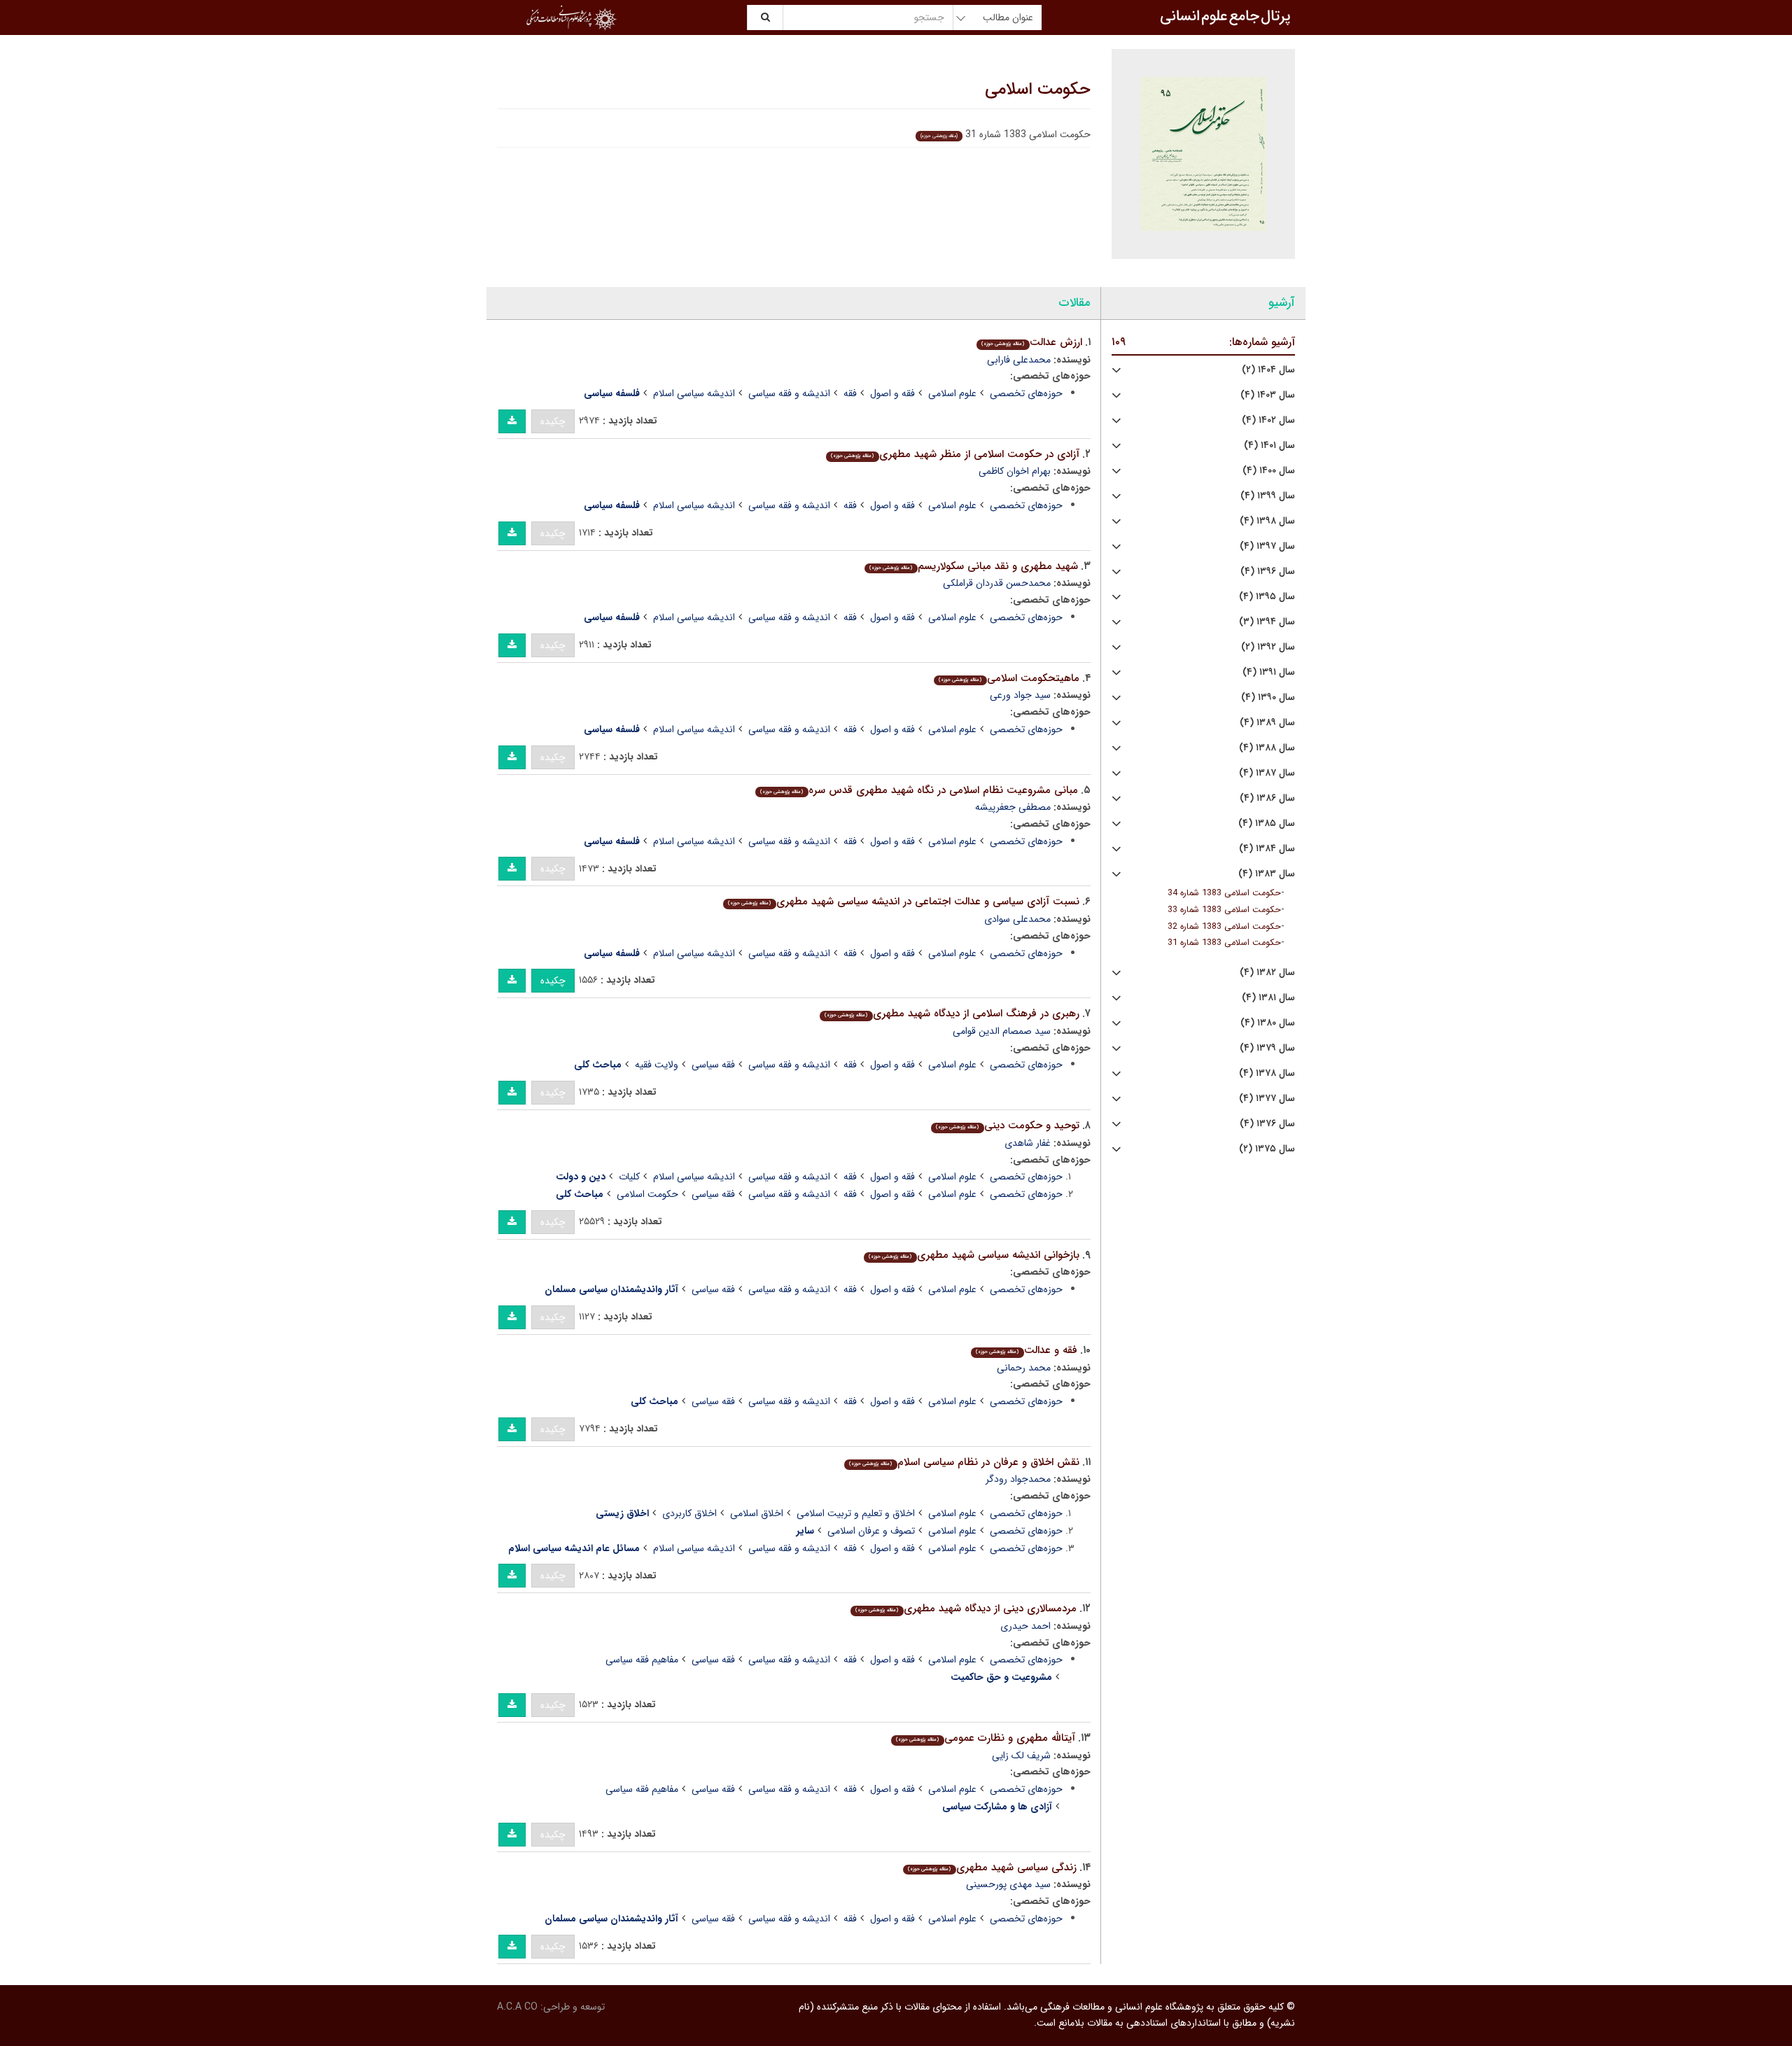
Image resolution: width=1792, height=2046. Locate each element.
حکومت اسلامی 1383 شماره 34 (1224, 893)
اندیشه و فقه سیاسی (789, 393)
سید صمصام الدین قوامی (1002, 1031)
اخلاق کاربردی (689, 1513)
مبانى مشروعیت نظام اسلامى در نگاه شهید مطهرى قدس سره (919, 790)
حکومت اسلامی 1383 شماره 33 (1224, 910)
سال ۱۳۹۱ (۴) (1269, 672)
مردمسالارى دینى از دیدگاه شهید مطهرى (966, 1609)
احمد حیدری (1025, 1626)
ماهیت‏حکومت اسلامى (1009, 678)
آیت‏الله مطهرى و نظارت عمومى (985, 1738)
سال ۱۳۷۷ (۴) (1267, 1099)
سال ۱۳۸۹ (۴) (1267, 723)
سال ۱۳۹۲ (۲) (1268, 647)
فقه (850, 393)
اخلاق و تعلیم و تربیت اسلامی (856, 1513)
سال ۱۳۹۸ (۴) (1267, 521)
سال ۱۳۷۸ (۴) (1267, 1073)
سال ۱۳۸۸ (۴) (1267, 748)
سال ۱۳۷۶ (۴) (1267, 1124)
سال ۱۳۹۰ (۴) (1268, 698)
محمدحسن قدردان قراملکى (997, 583)
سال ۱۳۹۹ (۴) (1268, 496)
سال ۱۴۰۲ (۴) (1268, 420)
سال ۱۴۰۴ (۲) (1268, 370)
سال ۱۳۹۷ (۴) (1267, 546)
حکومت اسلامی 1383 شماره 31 (1224, 943)
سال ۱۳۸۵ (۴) (1267, 824)
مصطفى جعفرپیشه (1013, 807)
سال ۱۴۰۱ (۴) (1269, 446)
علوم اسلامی (952, 393)
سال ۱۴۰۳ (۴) (1268, 395)
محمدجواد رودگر (1018, 1479)
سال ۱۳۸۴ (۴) (1267, 849)
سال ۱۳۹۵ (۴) (1267, 597)
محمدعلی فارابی (1019, 360)
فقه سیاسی (713, 1065)
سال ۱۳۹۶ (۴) (1268, 572)
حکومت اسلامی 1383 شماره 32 (1224, 927)
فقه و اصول (892, 393)
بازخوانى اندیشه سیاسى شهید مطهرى (974, 1255)
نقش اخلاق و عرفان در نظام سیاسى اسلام (964, 1462)
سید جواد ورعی (1020, 695)
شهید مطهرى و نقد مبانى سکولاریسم (973, 566)
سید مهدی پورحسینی (1008, 1884)
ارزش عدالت (1031, 342)
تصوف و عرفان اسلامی (871, 1531)
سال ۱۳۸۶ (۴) (1267, 798)
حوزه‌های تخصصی (1026, 393)
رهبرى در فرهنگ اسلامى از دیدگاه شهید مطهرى (952, 1014)
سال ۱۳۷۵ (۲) (1267, 1149)
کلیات (629, 1177)
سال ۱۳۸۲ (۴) (1267, 973)
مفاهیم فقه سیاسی (642, 1660)
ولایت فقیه (657, 1065)
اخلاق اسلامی (757, 1513)
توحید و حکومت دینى (1007, 1126)
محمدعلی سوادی (1017, 919)
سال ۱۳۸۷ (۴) (1267, 773)
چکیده (553, 421)
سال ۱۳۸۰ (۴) (1268, 1023)
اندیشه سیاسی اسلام (694, 393)
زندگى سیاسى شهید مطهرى (992, 1868)
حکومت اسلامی (1038, 90)
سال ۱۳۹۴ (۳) (1267, 622)
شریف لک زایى (1021, 1756)
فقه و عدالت (1026, 1350)
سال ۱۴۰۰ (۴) (1269, 471)
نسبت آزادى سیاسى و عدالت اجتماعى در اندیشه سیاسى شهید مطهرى (903, 902)
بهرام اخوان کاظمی (1015, 471)
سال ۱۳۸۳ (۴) (1267, 874)
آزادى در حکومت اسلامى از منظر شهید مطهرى (955, 454)
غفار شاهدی (1028, 1143)
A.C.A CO (517, 2007)
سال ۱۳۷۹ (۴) (1267, 1048)
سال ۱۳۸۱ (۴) (1268, 998)
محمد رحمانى (1024, 1368)
